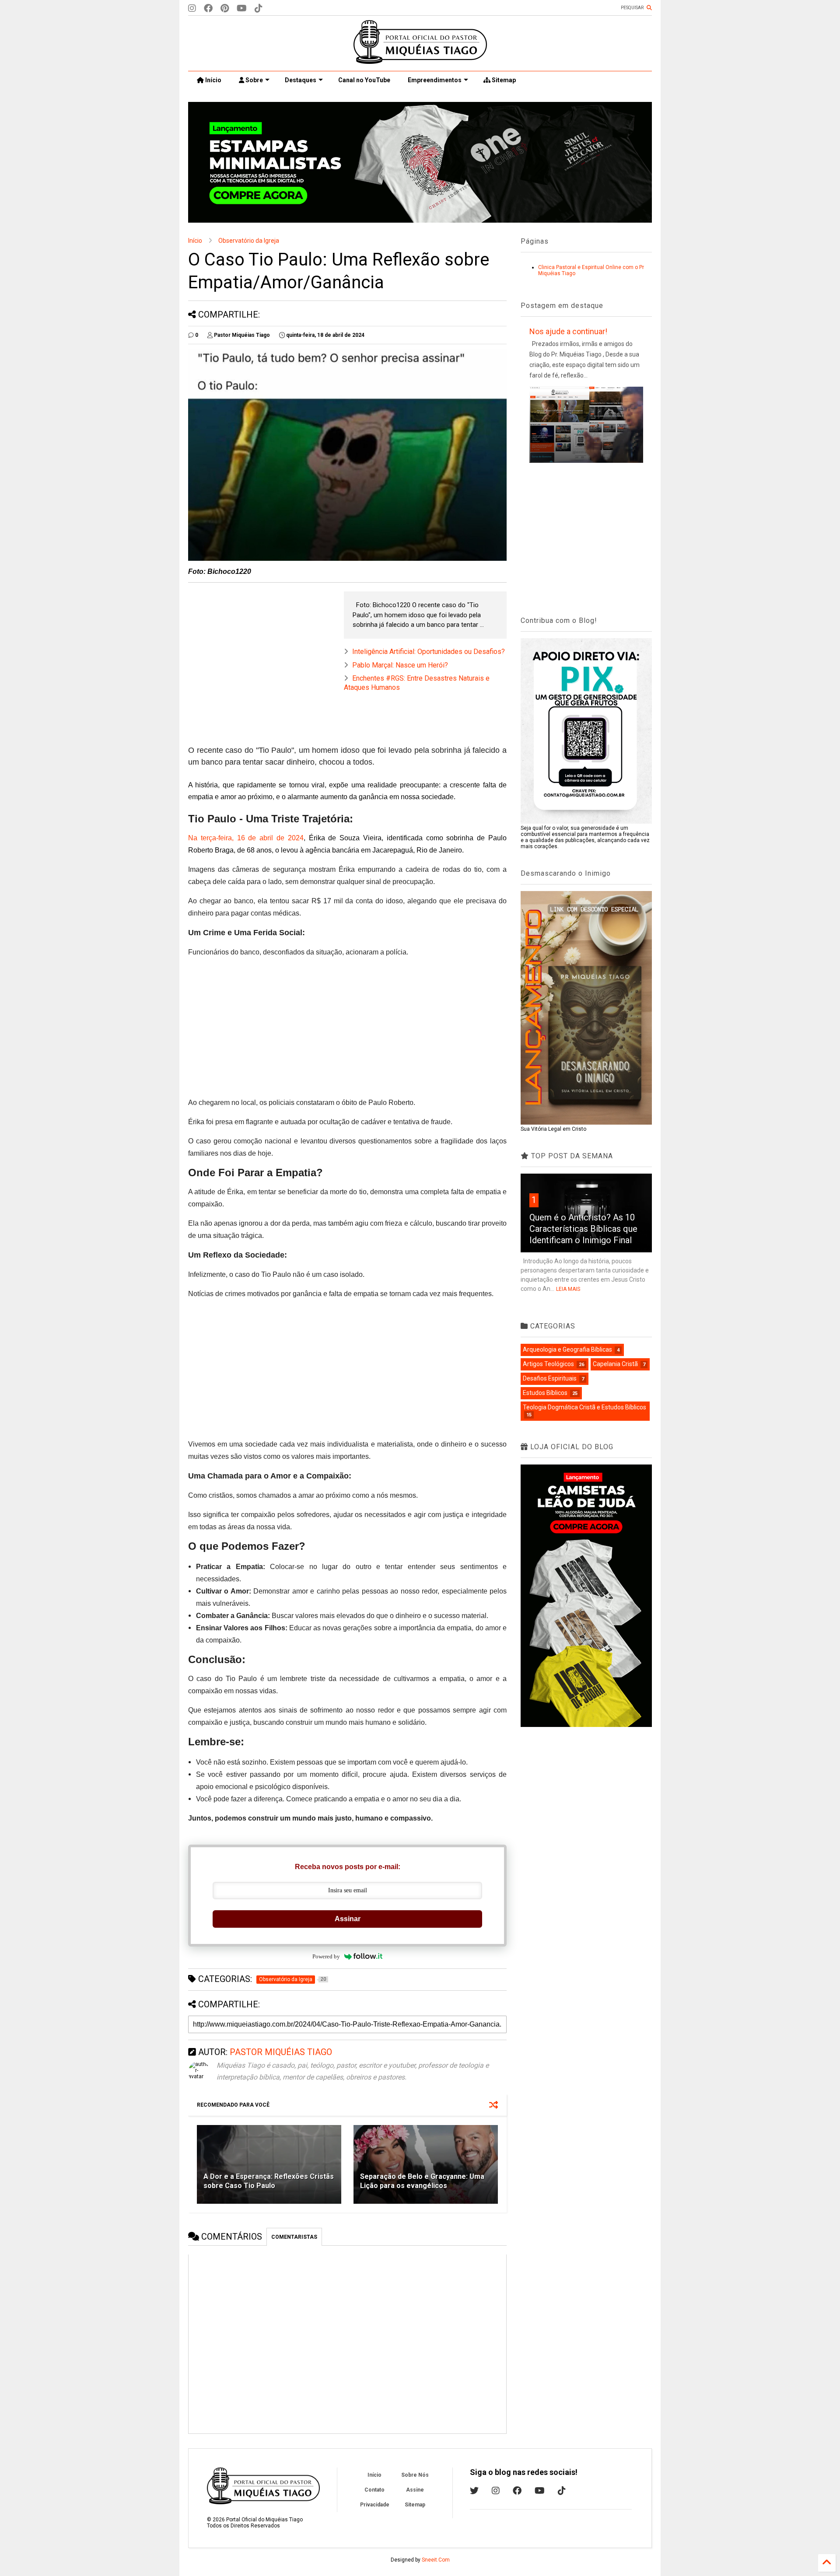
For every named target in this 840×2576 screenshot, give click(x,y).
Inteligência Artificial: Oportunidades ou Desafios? (429, 652)
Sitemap (503, 80)
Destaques (301, 80)
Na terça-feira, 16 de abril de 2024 (246, 838)
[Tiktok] (259, 9)
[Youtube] (242, 9)
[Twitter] (474, 2491)
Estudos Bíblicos (545, 1393)
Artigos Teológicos (548, 1364)
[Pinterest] (225, 9)
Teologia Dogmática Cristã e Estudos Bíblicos (584, 1407)
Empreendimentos (435, 80)
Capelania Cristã (615, 1364)
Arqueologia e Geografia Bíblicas (567, 1349)
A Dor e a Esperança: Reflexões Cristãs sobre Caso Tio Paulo (269, 2181)
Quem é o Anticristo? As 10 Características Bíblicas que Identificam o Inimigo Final (583, 1229)
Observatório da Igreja (249, 241)
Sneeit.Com (436, 2560)
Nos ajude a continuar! (568, 331)
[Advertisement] (262, 653)
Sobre (254, 80)
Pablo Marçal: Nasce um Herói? (400, 665)
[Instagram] (192, 9)
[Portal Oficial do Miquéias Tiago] (420, 60)
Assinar (348, 1919)
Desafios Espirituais (550, 1378)
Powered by (326, 1956)
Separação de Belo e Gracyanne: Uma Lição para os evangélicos (422, 2181)
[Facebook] (208, 9)
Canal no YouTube (364, 80)
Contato (374, 2490)
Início (213, 80)
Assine (415, 2490)
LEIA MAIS (568, 1289)
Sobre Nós (415, 2475)
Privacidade (375, 2505)
